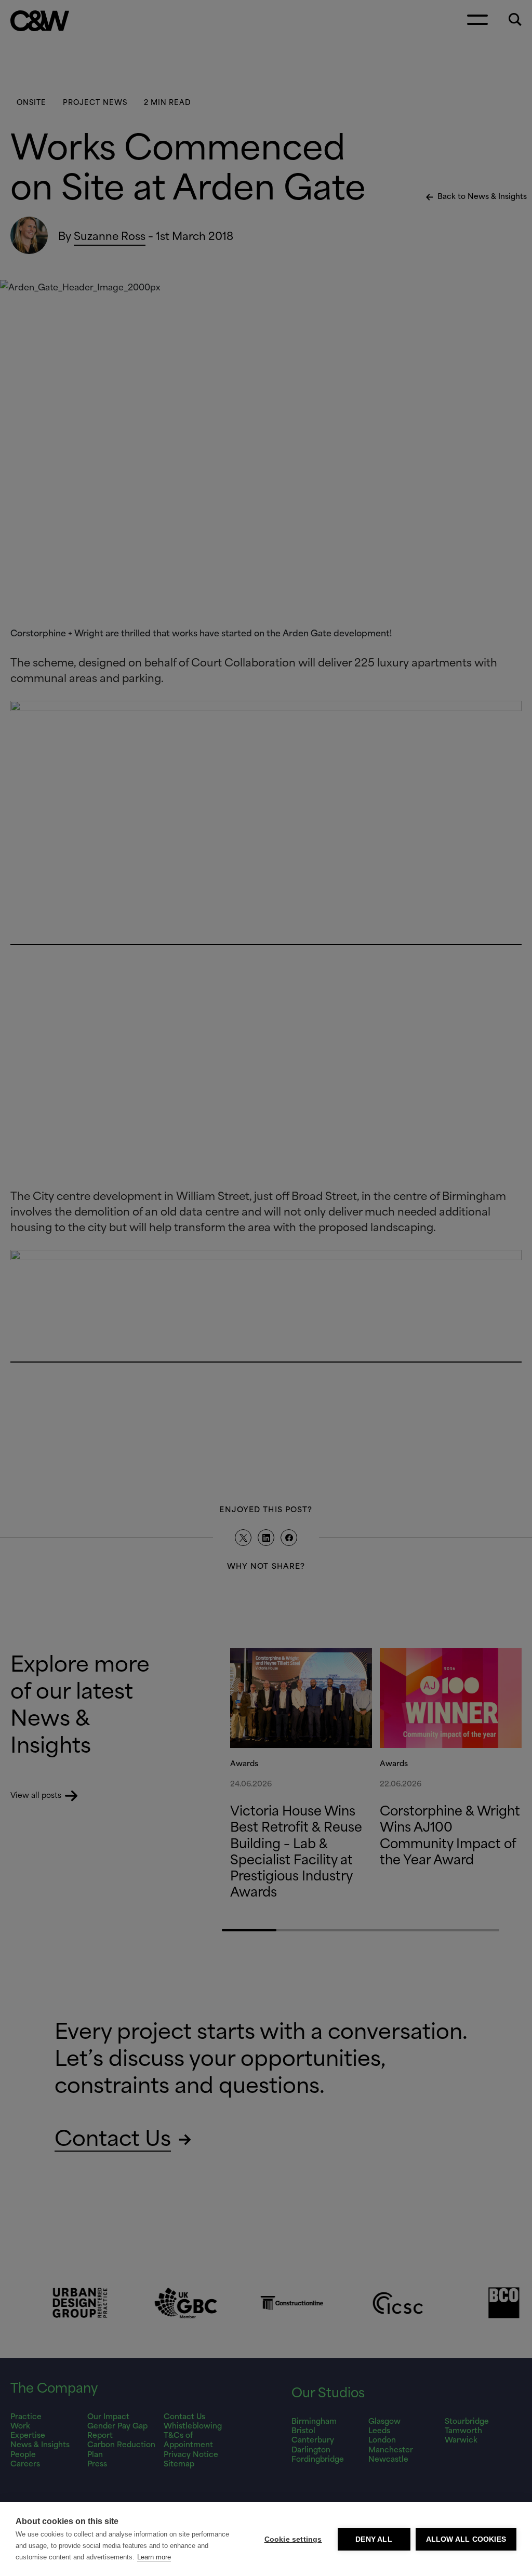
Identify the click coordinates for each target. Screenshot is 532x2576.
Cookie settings (293, 2539)
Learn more (154, 2557)
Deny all (374, 2539)
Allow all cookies (466, 2539)
